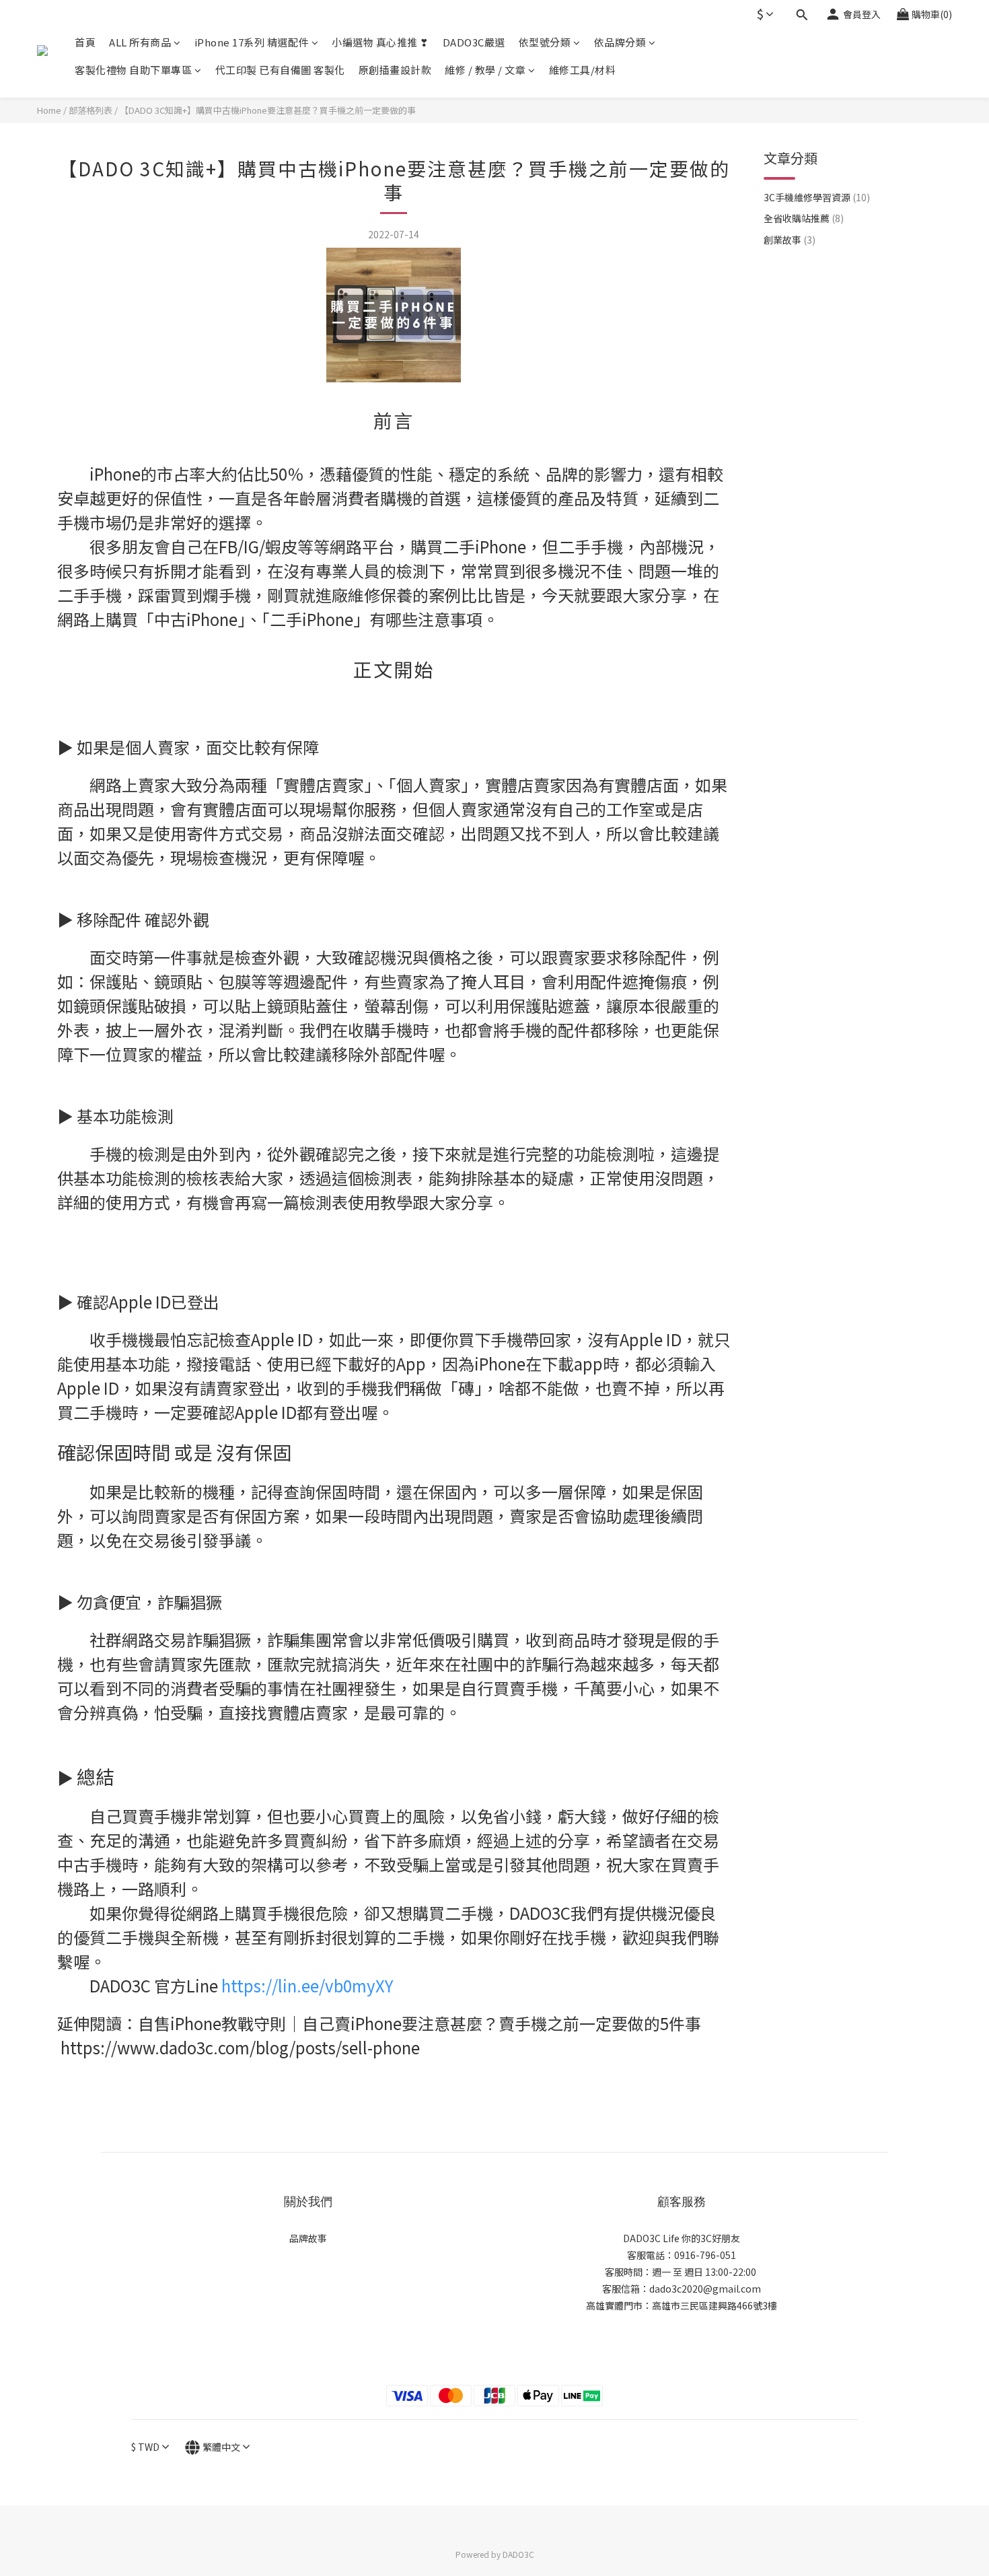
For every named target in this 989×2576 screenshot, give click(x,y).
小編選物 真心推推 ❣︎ (380, 42)
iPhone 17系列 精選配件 (252, 42)
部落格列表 (90, 110)
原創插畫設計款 (395, 70)
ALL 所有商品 (140, 42)
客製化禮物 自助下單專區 (133, 70)
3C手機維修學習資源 (817, 197)
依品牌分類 (620, 42)
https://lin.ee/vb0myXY (307, 1985)
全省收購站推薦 (804, 218)
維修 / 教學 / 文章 (485, 70)
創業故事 (790, 240)
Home (49, 110)
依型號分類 (545, 42)
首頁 (85, 42)
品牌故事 (308, 2238)
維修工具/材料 (583, 70)
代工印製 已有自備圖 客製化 (280, 70)
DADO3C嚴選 (474, 42)
